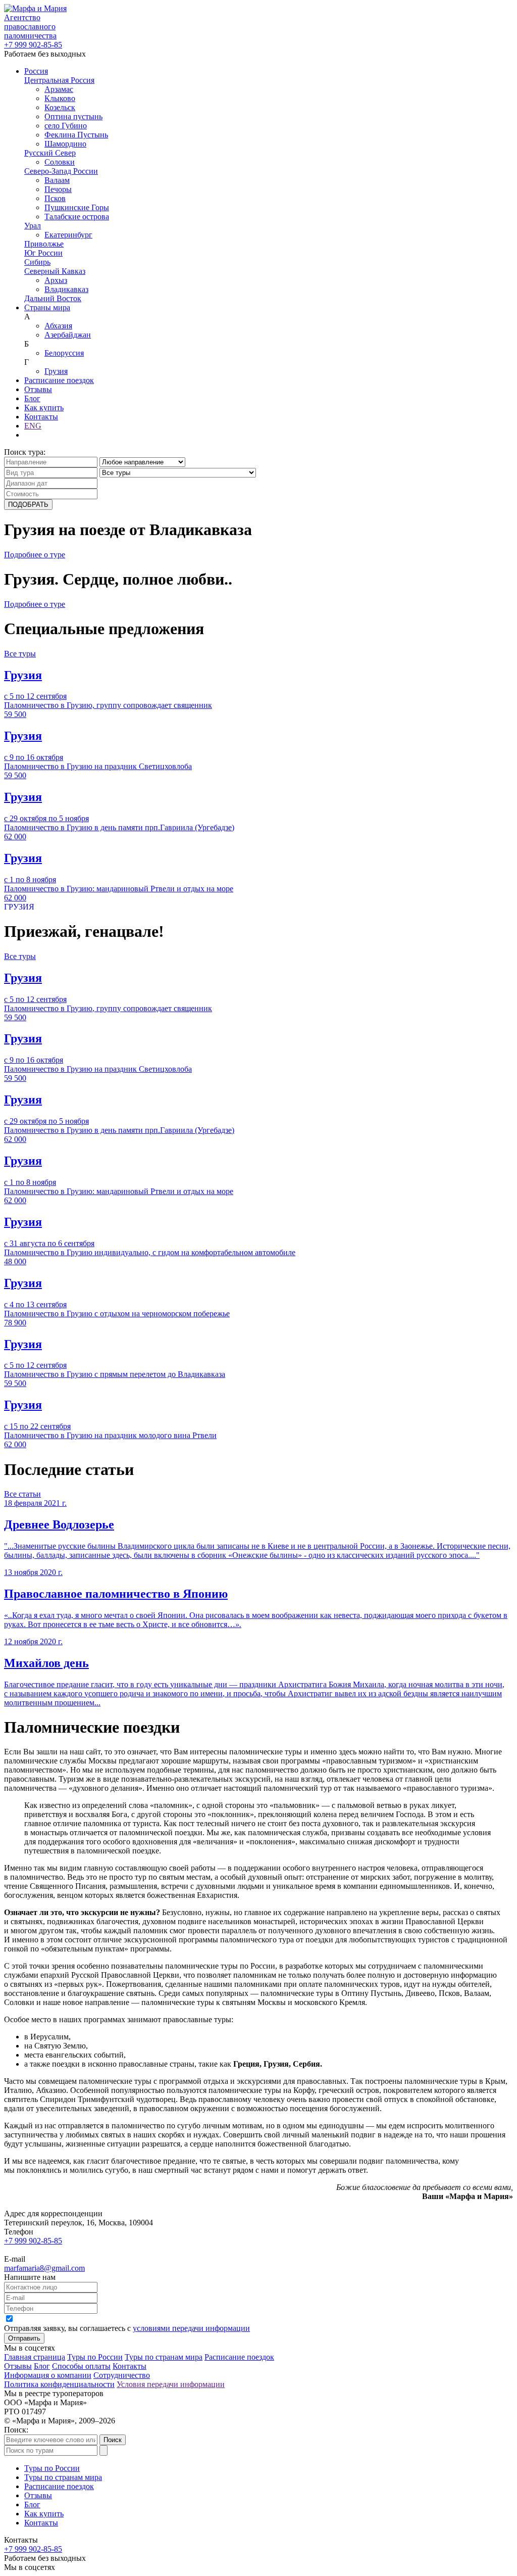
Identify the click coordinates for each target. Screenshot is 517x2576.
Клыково (60, 98)
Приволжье (44, 244)
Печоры (58, 189)
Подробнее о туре (35, 555)
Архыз (56, 280)
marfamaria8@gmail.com (44, 2268)
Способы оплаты (81, 2366)
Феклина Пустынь (76, 135)
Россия (36, 71)
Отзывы (38, 389)
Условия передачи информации (171, 2384)
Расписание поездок (59, 380)
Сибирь (37, 262)
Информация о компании (48, 2375)
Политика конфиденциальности (59, 2384)
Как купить (44, 408)
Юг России (43, 253)
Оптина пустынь (73, 116)
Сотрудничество (122, 2375)
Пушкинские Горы (77, 207)
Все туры (20, 654)
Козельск (60, 107)
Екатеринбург (68, 235)
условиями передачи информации (191, 2328)
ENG (33, 426)
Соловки (60, 162)
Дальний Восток (53, 298)
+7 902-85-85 (33, 45)
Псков (55, 198)
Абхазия (58, 326)
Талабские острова (77, 217)
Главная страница (35, 2357)
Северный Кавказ (55, 271)
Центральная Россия (59, 80)
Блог (32, 398)
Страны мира (47, 307)
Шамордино (65, 144)
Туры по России (95, 2357)
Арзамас (59, 89)
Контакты (41, 417)
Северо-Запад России (61, 171)
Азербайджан (68, 335)
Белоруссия (64, 353)
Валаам (57, 180)
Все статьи (22, 1494)
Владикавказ (66, 289)
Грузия (56, 371)
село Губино (66, 126)
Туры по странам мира (164, 2357)
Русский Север (50, 153)
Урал (33, 226)
